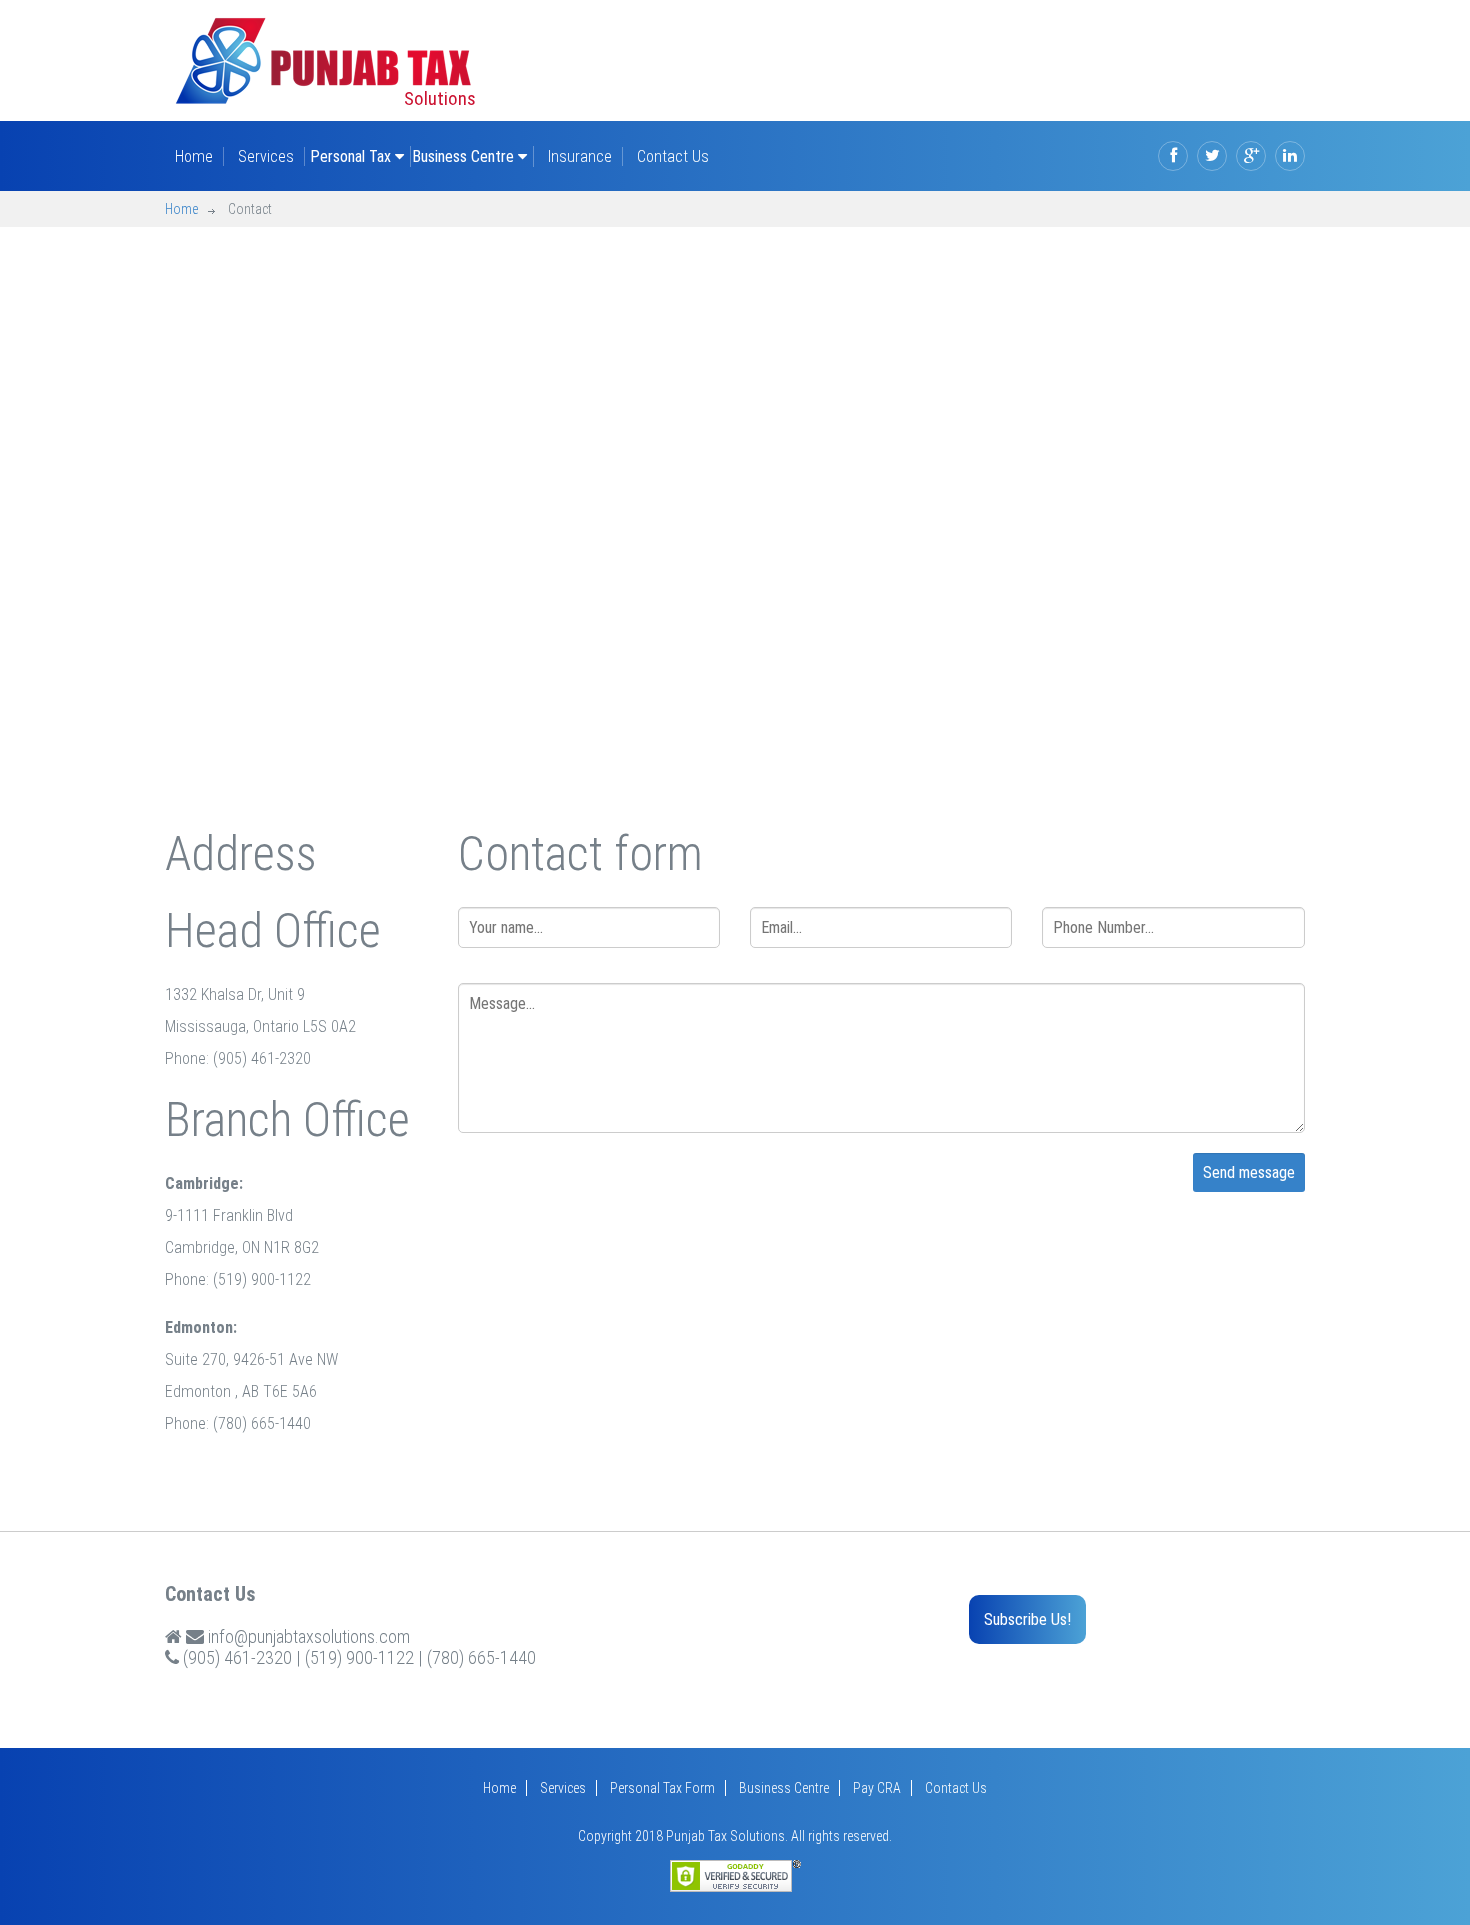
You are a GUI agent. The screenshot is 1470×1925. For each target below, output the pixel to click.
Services (266, 156)
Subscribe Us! (1027, 1619)
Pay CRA (877, 1788)
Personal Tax (352, 156)
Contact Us (673, 156)
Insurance (580, 156)
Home (194, 156)
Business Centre (465, 156)
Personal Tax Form (662, 1788)
